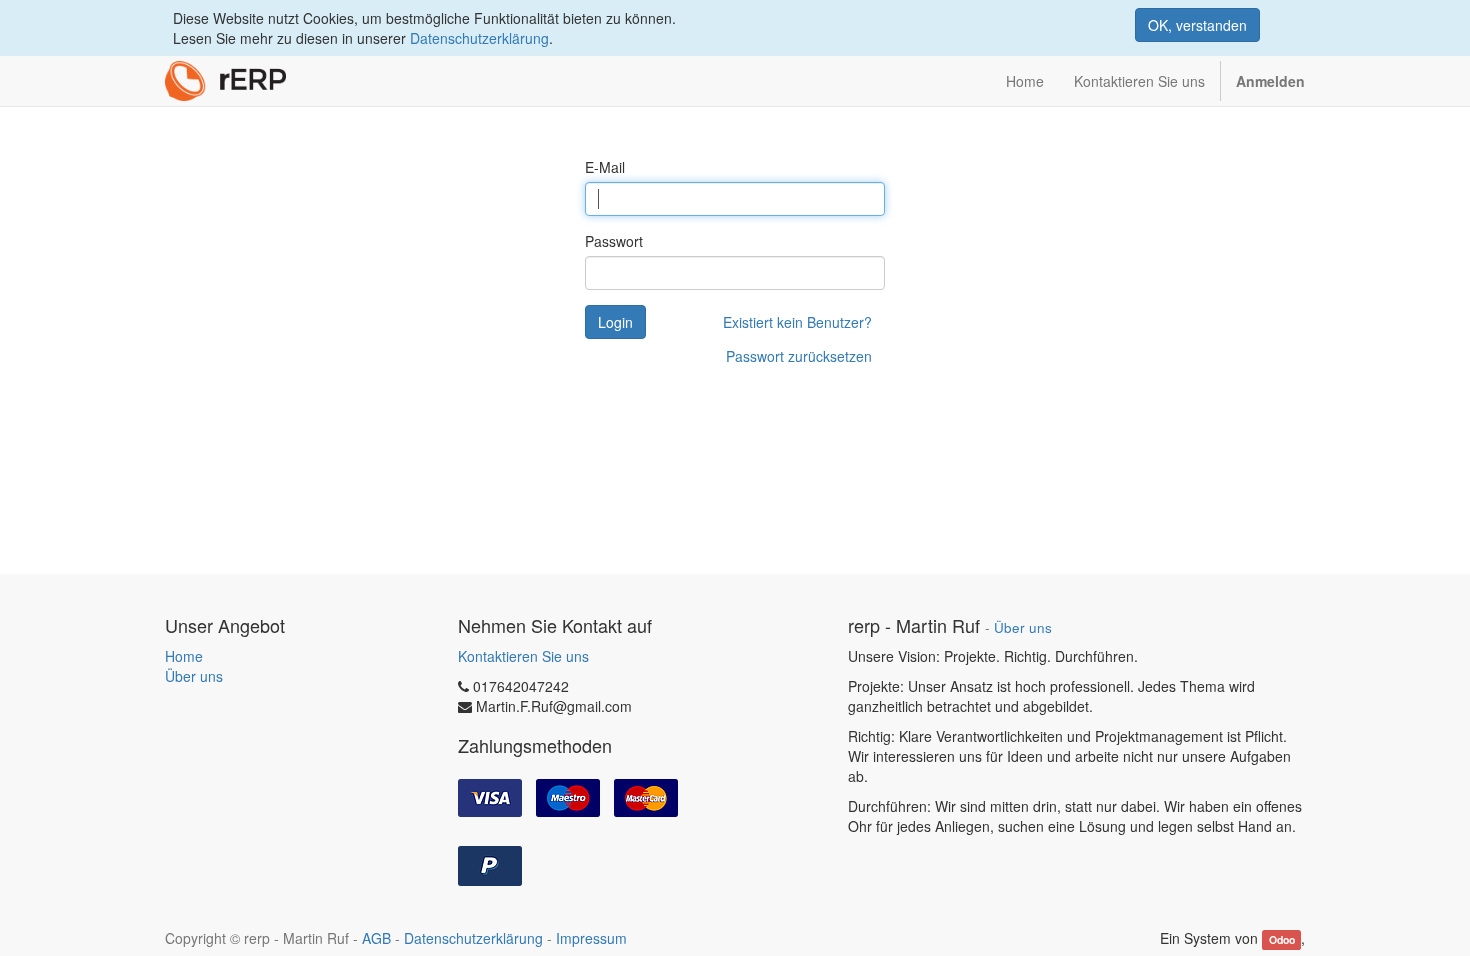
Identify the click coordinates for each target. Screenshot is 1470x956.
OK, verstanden (1197, 25)
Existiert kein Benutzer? (797, 322)
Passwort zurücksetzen (799, 356)
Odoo (1282, 939)
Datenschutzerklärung (479, 38)
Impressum (591, 938)
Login (615, 322)
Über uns (194, 676)
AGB (376, 938)
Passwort (614, 241)
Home (184, 656)
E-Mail (605, 167)
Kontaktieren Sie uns (523, 656)
